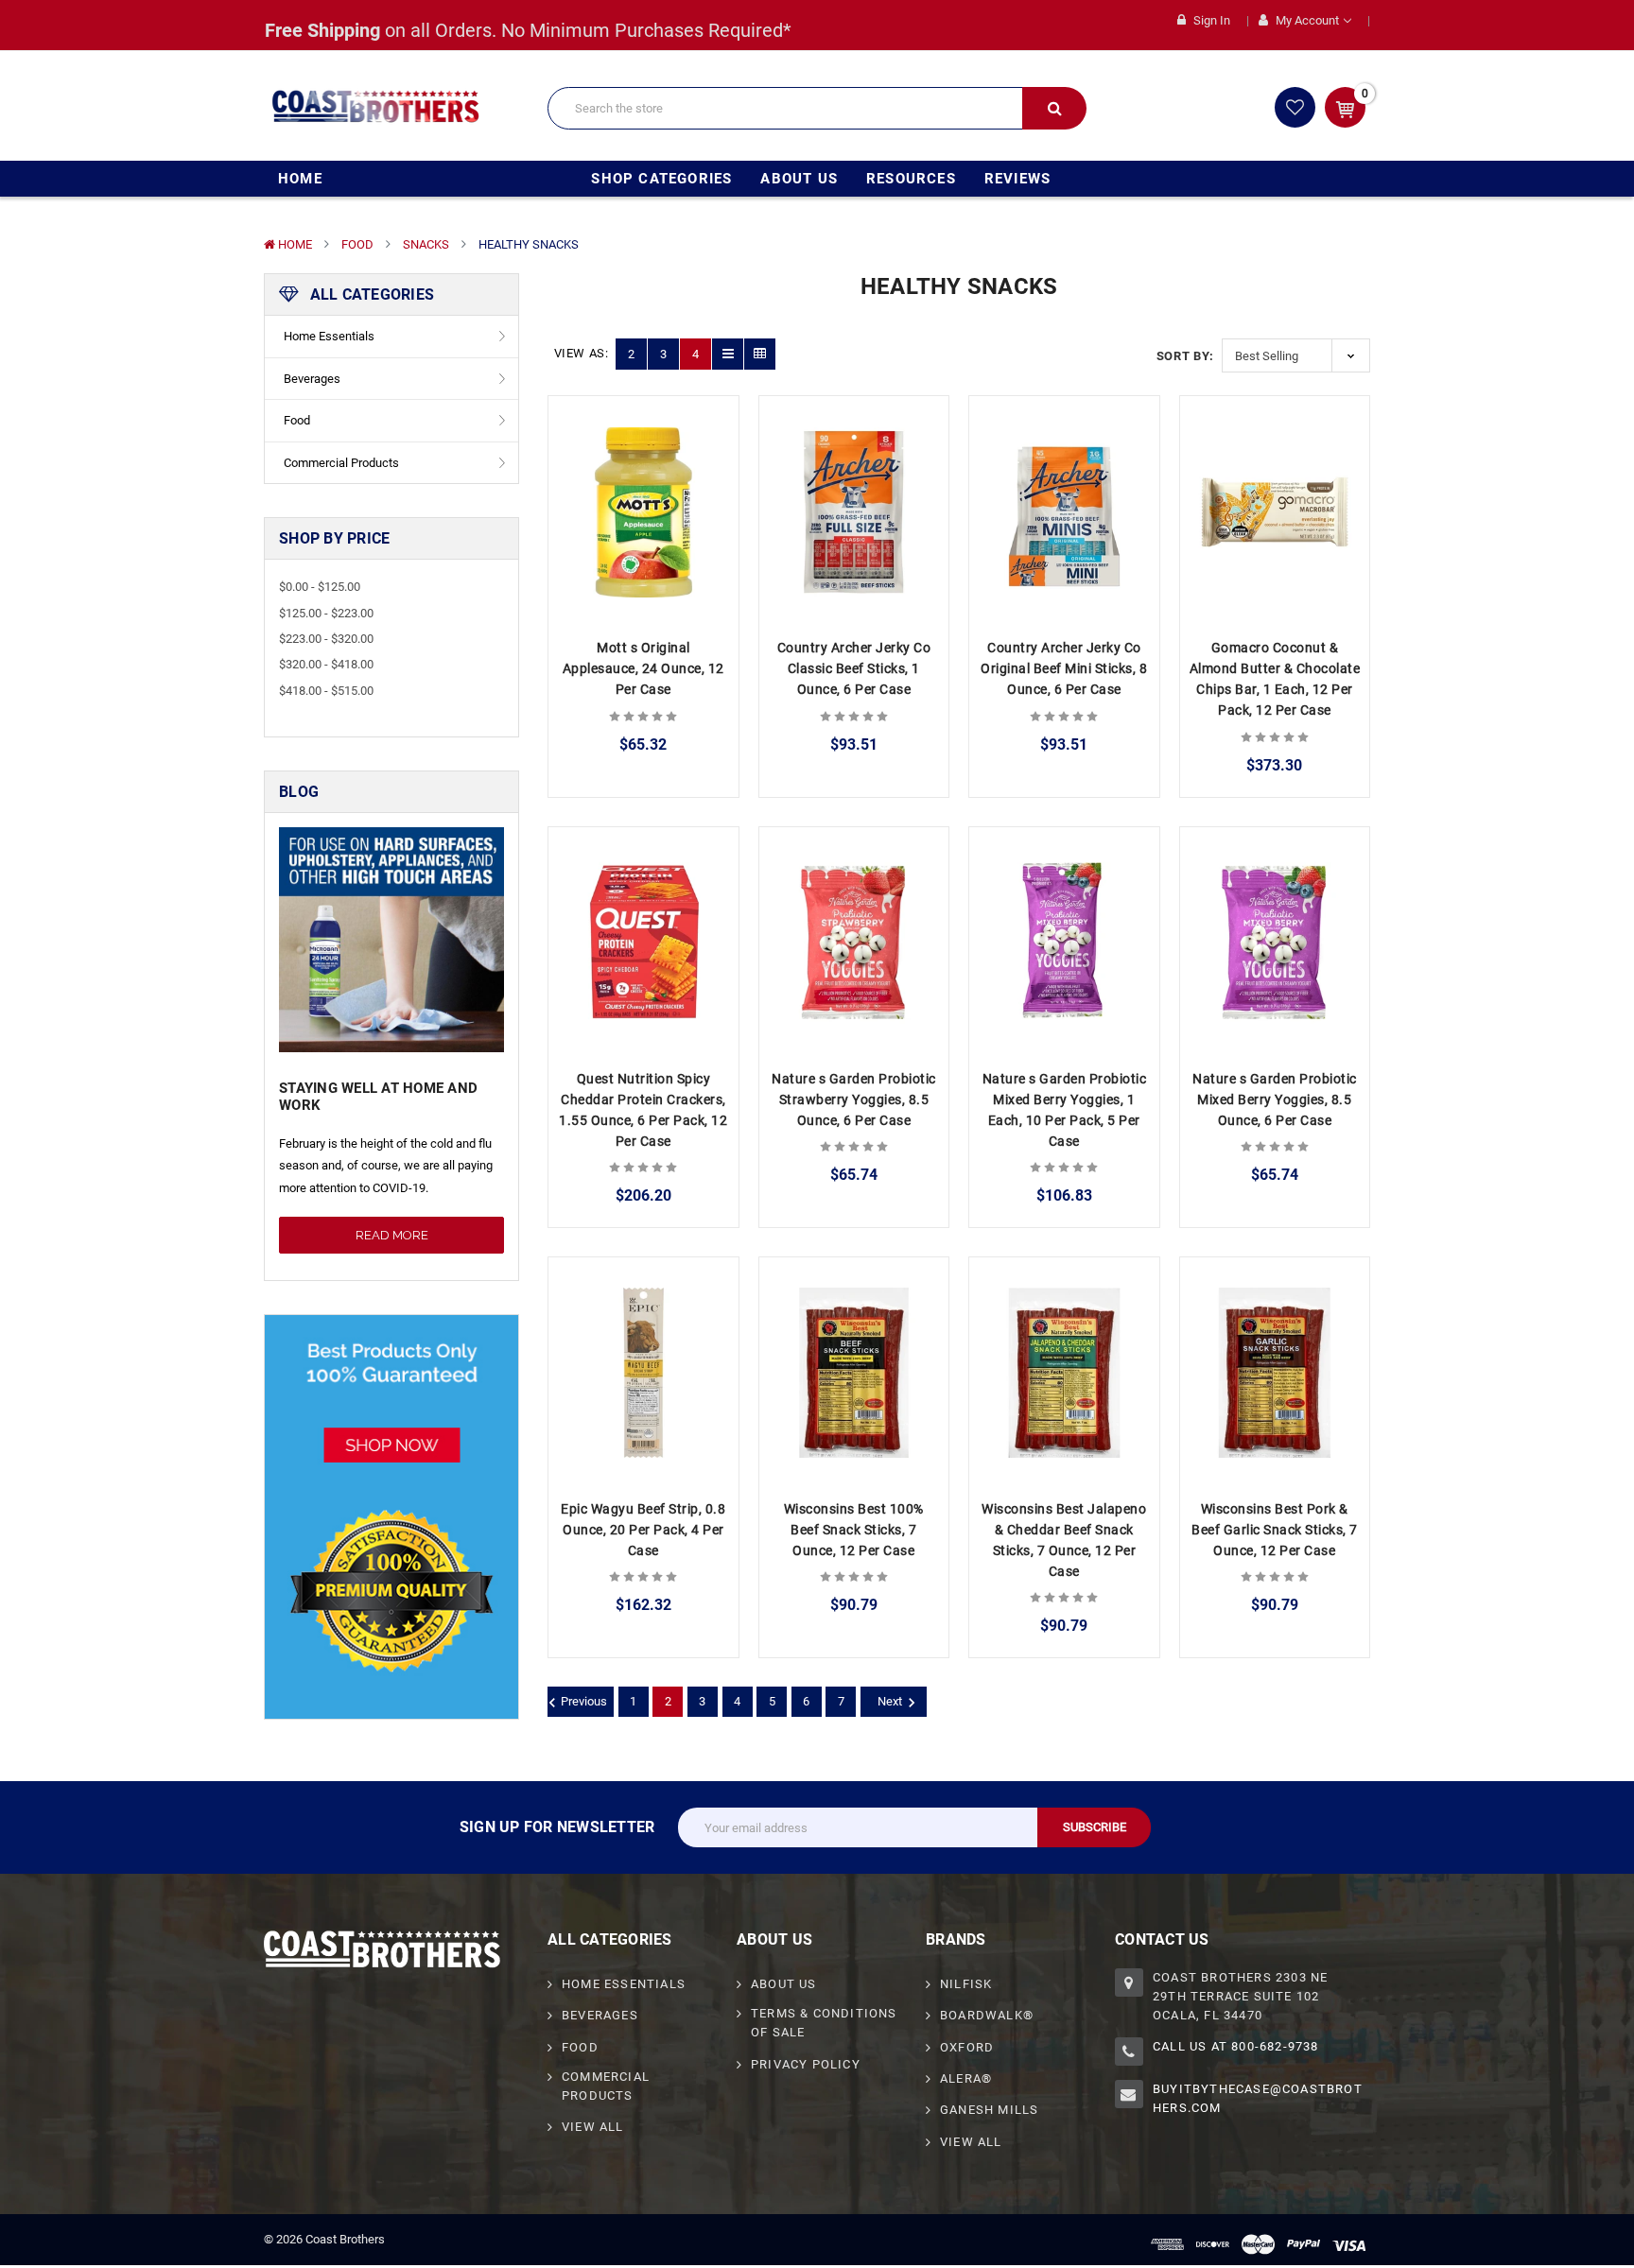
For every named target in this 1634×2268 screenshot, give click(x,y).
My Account (1307, 20)
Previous (584, 1701)
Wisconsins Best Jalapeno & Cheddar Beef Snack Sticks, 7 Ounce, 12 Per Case (1064, 1540)
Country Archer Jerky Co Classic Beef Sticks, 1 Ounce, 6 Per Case (854, 668)
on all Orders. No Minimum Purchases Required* (528, 30)
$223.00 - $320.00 (326, 639)
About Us (799, 179)
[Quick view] (643, 459)
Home (300, 179)
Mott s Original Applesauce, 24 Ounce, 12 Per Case (643, 668)
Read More (392, 1235)
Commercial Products (341, 463)
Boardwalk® (987, 2015)
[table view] (760, 354)
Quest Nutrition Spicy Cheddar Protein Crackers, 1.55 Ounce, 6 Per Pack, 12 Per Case (643, 1110)
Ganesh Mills (989, 2110)
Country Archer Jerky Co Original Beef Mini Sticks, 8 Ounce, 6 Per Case (1064, 668)
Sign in (1210, 20)
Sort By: (1185, 356)
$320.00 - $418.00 (326, 664)
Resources (911, 179)
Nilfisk (966, 1984)
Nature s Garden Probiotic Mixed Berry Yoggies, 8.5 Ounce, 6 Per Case (1275, 1099)
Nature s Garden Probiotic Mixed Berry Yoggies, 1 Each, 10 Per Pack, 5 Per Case (1065, 1110)
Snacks (426, 244)
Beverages (312, 379)
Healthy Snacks (529, 244)
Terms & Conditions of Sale (824, 2023)
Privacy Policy (806, 2064)
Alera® (966, 2078)
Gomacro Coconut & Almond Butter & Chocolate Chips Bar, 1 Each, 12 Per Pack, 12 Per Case (1275, 679)
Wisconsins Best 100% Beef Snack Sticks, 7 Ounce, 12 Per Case (854, 1530)
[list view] (728, 354)
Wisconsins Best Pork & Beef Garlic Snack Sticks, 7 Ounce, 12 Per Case (1275, 1530)
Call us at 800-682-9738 (1236, 2046)
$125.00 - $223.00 (326, 613)
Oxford (967, 2047)
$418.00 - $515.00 (326, 691)
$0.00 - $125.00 (320, 587)
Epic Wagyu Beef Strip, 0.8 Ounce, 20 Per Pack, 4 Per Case (643, 1530)
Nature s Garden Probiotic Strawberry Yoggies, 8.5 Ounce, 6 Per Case (854, 1099)
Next (890, 1701)
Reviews (1017, 179)
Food (357, 244)
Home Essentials (329, 336)
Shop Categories (661, 179)
